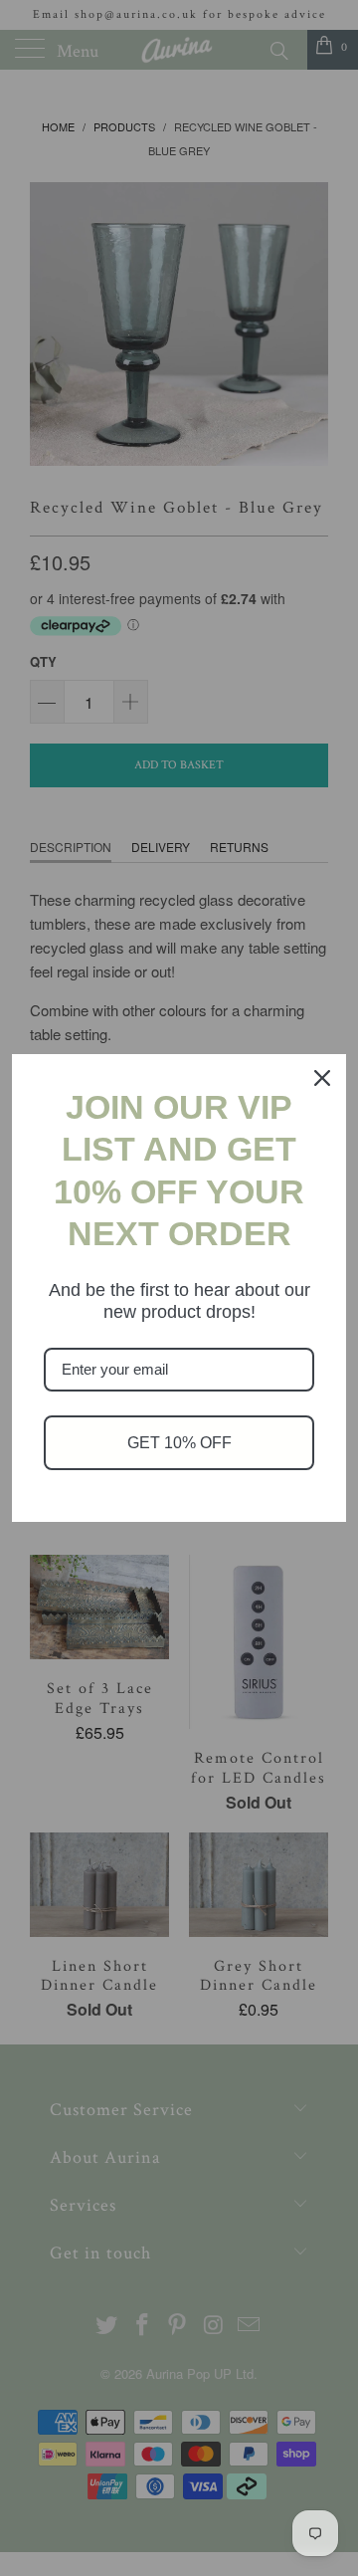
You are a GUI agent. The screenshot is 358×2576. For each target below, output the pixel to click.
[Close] (322, 1078)
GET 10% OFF (179, 1443)
